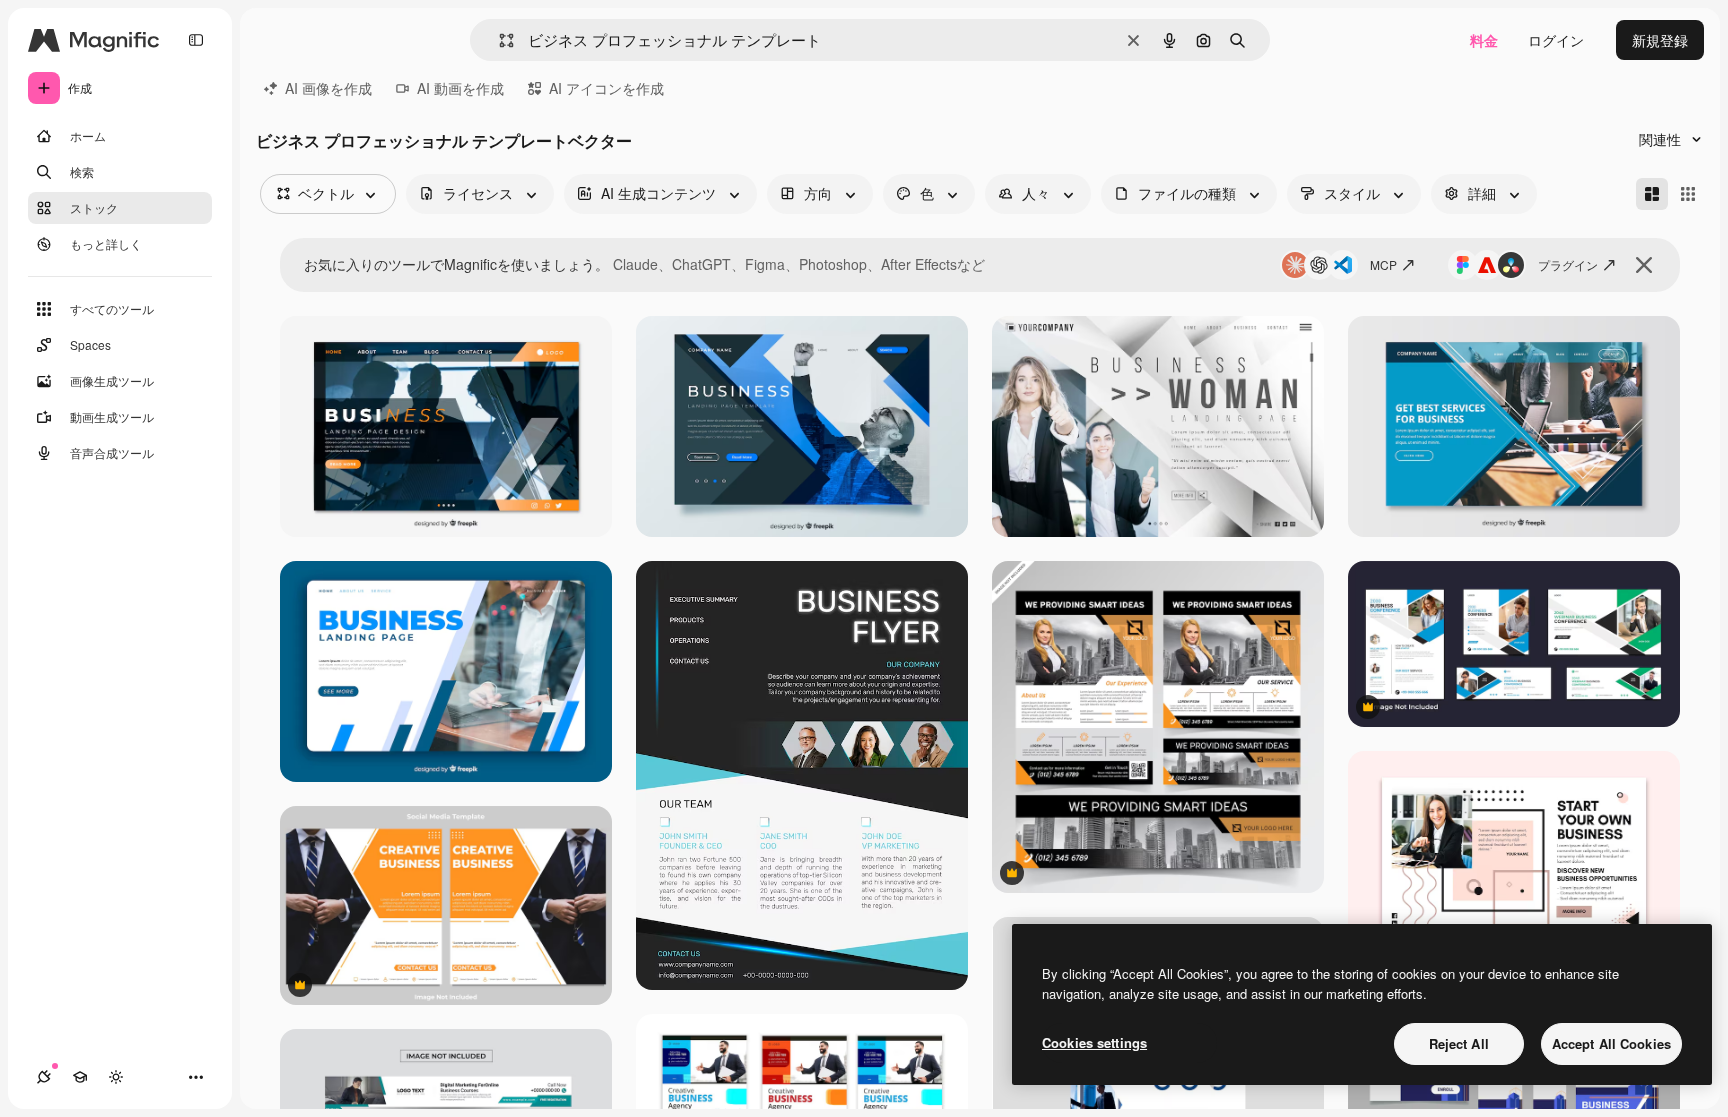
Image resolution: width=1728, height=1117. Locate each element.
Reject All (1459, 1043)
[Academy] (80, 1077)
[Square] (1688, 194)
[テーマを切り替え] (116, 1077)
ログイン (1556, 40)
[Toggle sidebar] (196, 40)
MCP (1383, 264)
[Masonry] (1652, 194)
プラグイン (1568, 264)
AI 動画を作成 (460, 88)
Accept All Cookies (1611, 1043)
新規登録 (1660, 40)
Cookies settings (1094, 1042)
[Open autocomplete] (498, 40)
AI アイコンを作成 (606, 88)
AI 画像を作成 (328, 88)
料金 (1484, 40)
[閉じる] (1644, 265)
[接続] (44, 1077)
